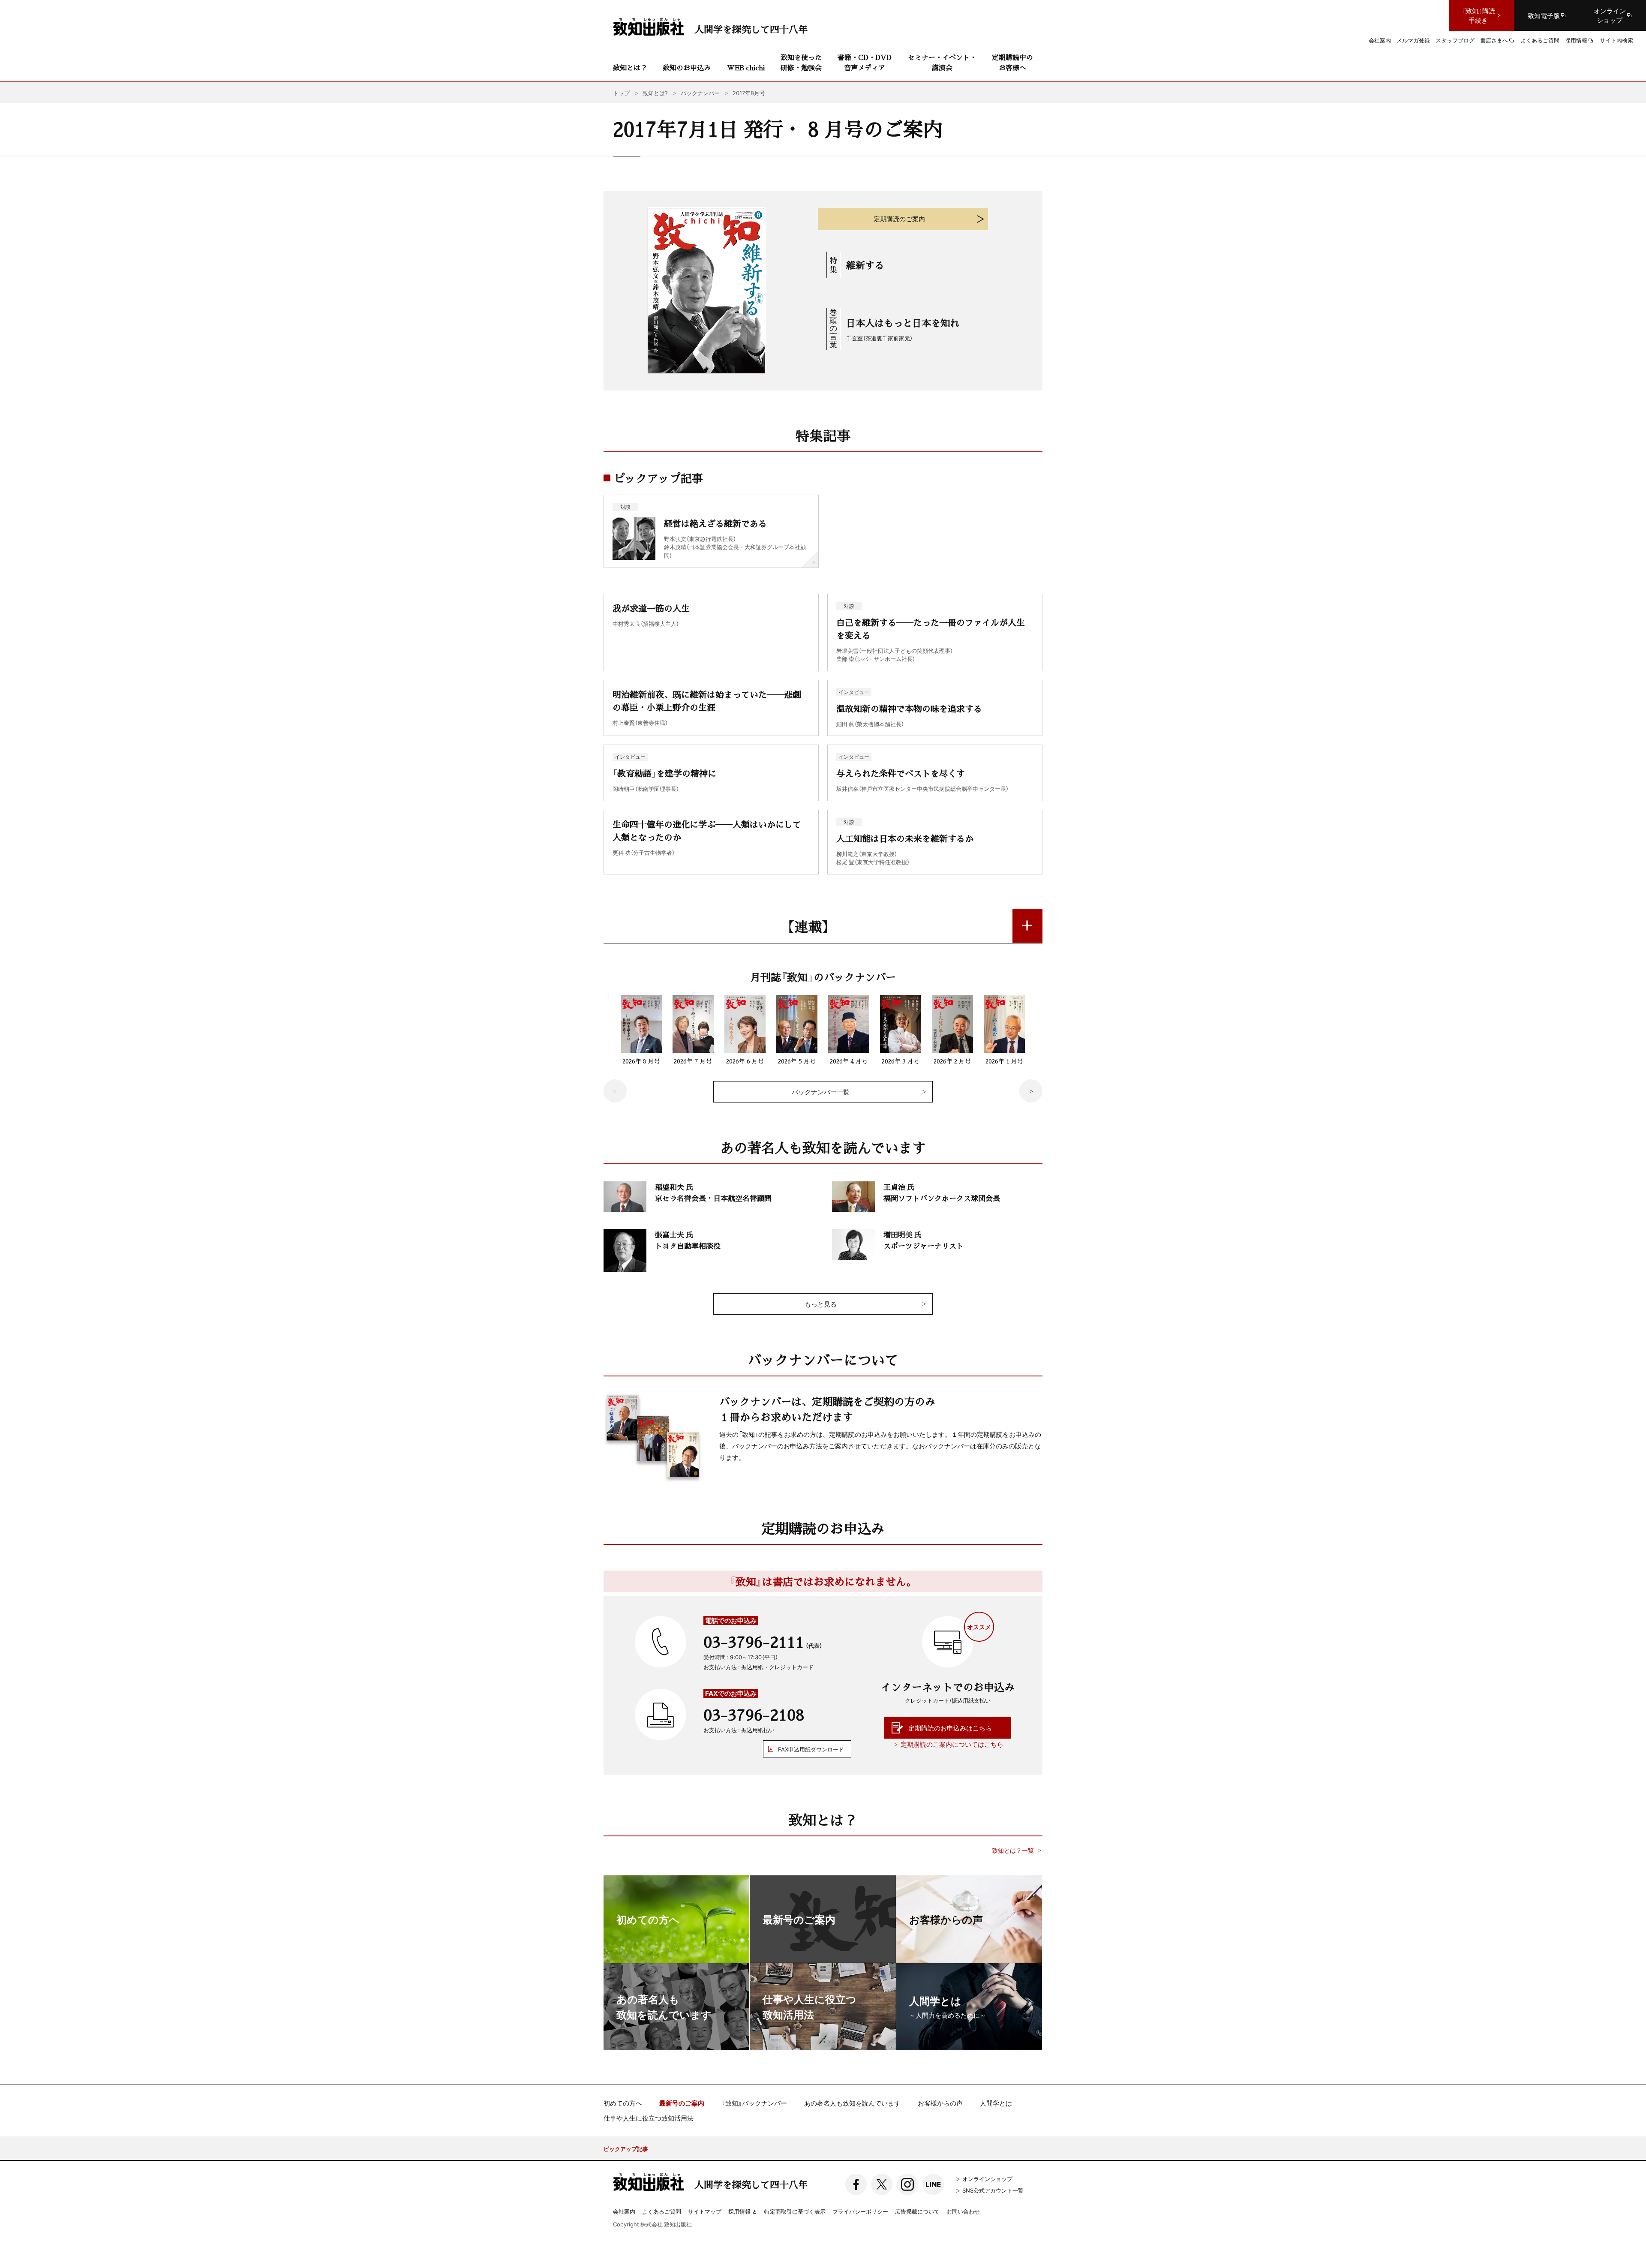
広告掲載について (917, 2211)
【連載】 (808, 926)
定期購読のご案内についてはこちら (952, 1744)
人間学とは (996, 2103)
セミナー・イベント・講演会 (942, 62)
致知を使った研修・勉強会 (801, 62)
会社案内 (624, 2211)
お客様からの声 (940, 2103)
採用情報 (739, 2212)
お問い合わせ (963, 2211)
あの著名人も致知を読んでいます (852, 2103)
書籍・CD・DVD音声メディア (865, 62)
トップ (621, 93)
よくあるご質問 (662, 2211)
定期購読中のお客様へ (1012, 62)
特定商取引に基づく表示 (795, 2211)
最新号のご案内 (682, 2103)
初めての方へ (623, 2103)
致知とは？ (630, 68)
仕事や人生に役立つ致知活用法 (649, 2118)
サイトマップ (705, 2211)
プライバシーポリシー (860, 2211)
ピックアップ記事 (626, 2149)
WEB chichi (746, 68)
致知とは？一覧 (1013, 1850)
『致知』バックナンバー (754, 2103)
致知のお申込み (687, 68)
